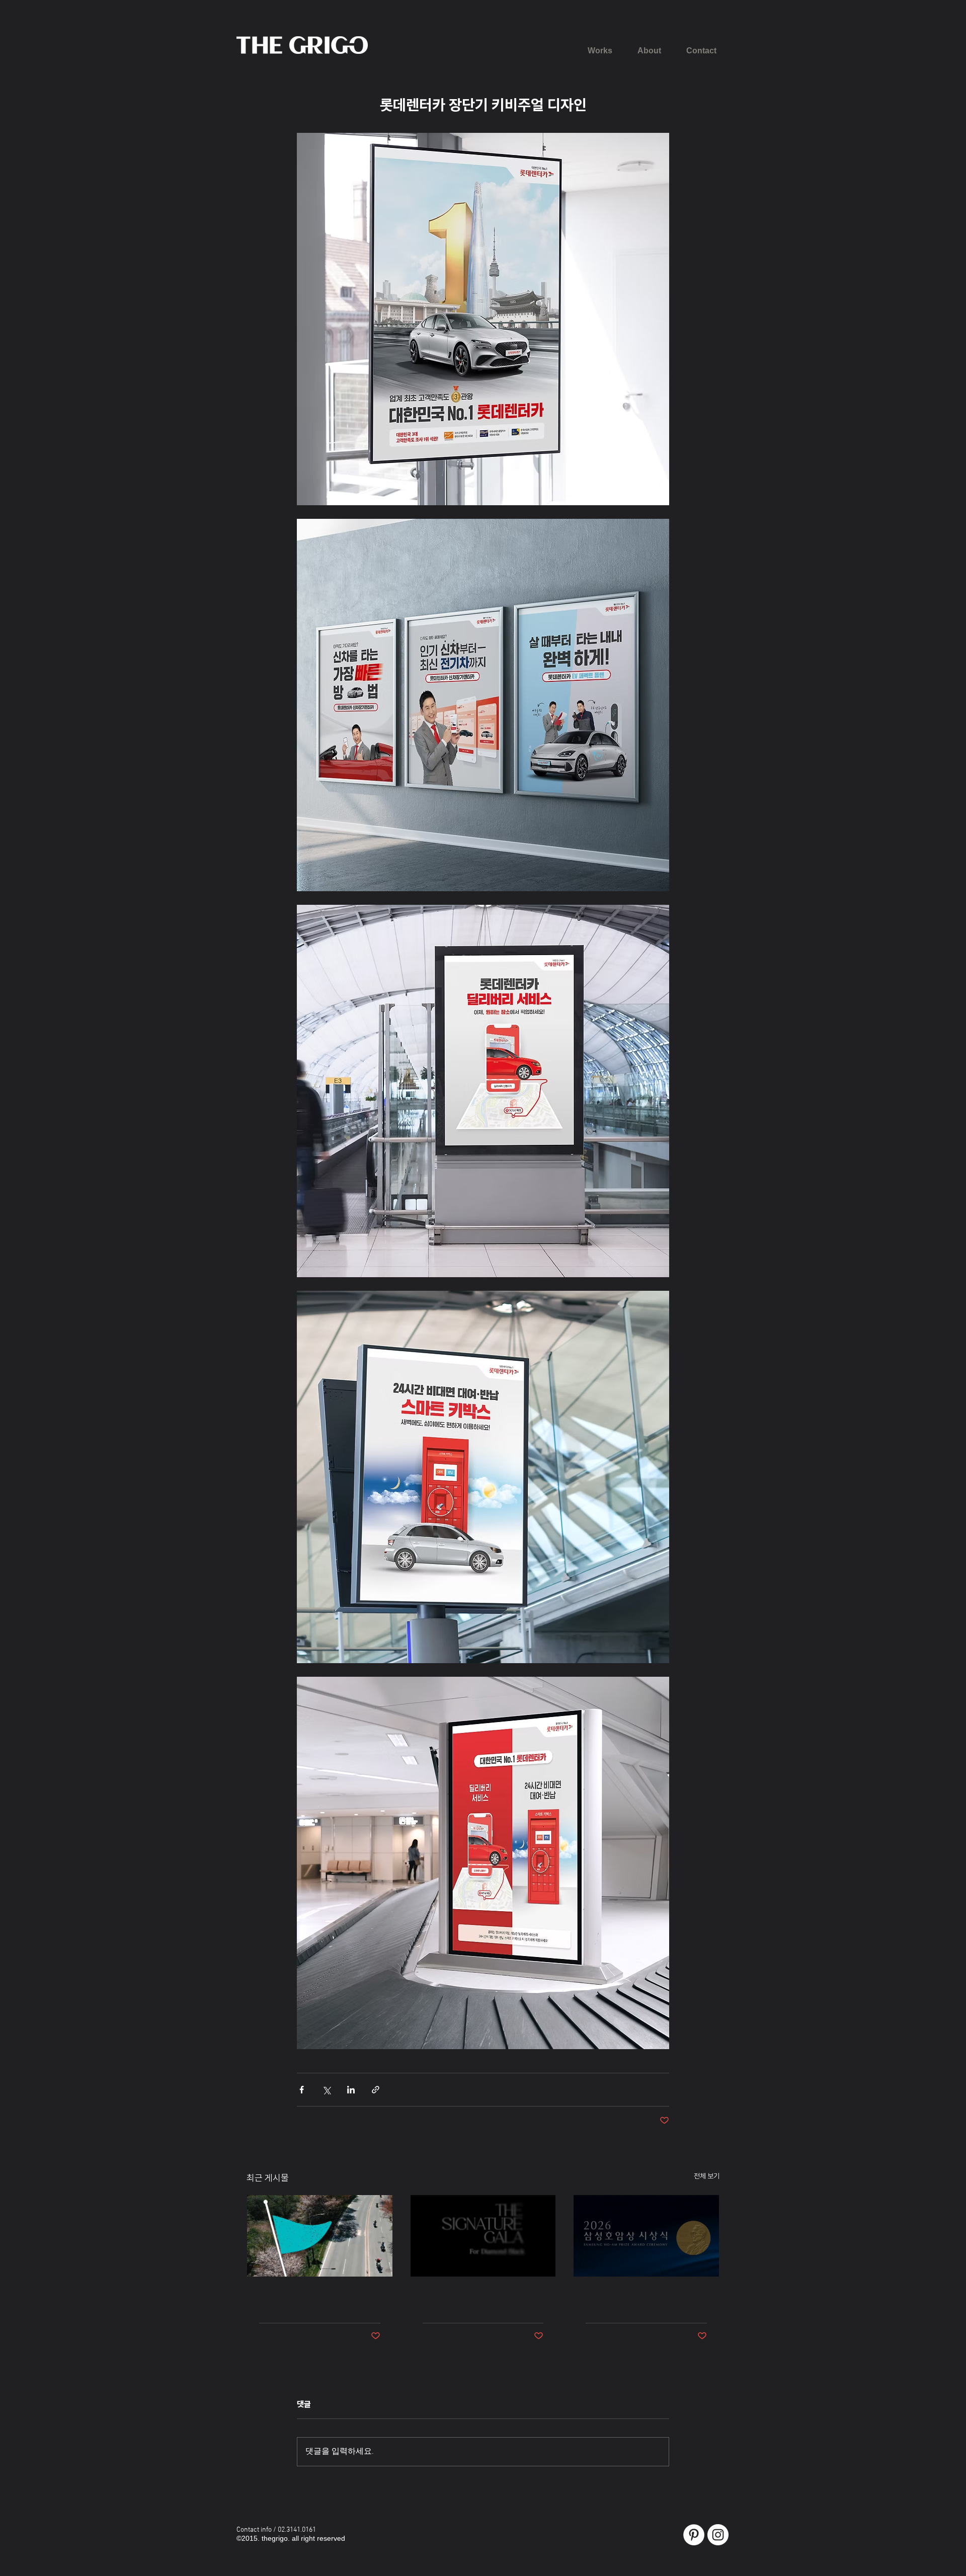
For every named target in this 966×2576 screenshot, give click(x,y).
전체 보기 (707, 2176)
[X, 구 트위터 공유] (326, 2090)
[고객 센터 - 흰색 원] (694, 2535)
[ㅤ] (320, 2236)
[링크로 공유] (376, 2090)
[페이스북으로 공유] (302, 2090)
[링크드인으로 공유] (351, 2090)
